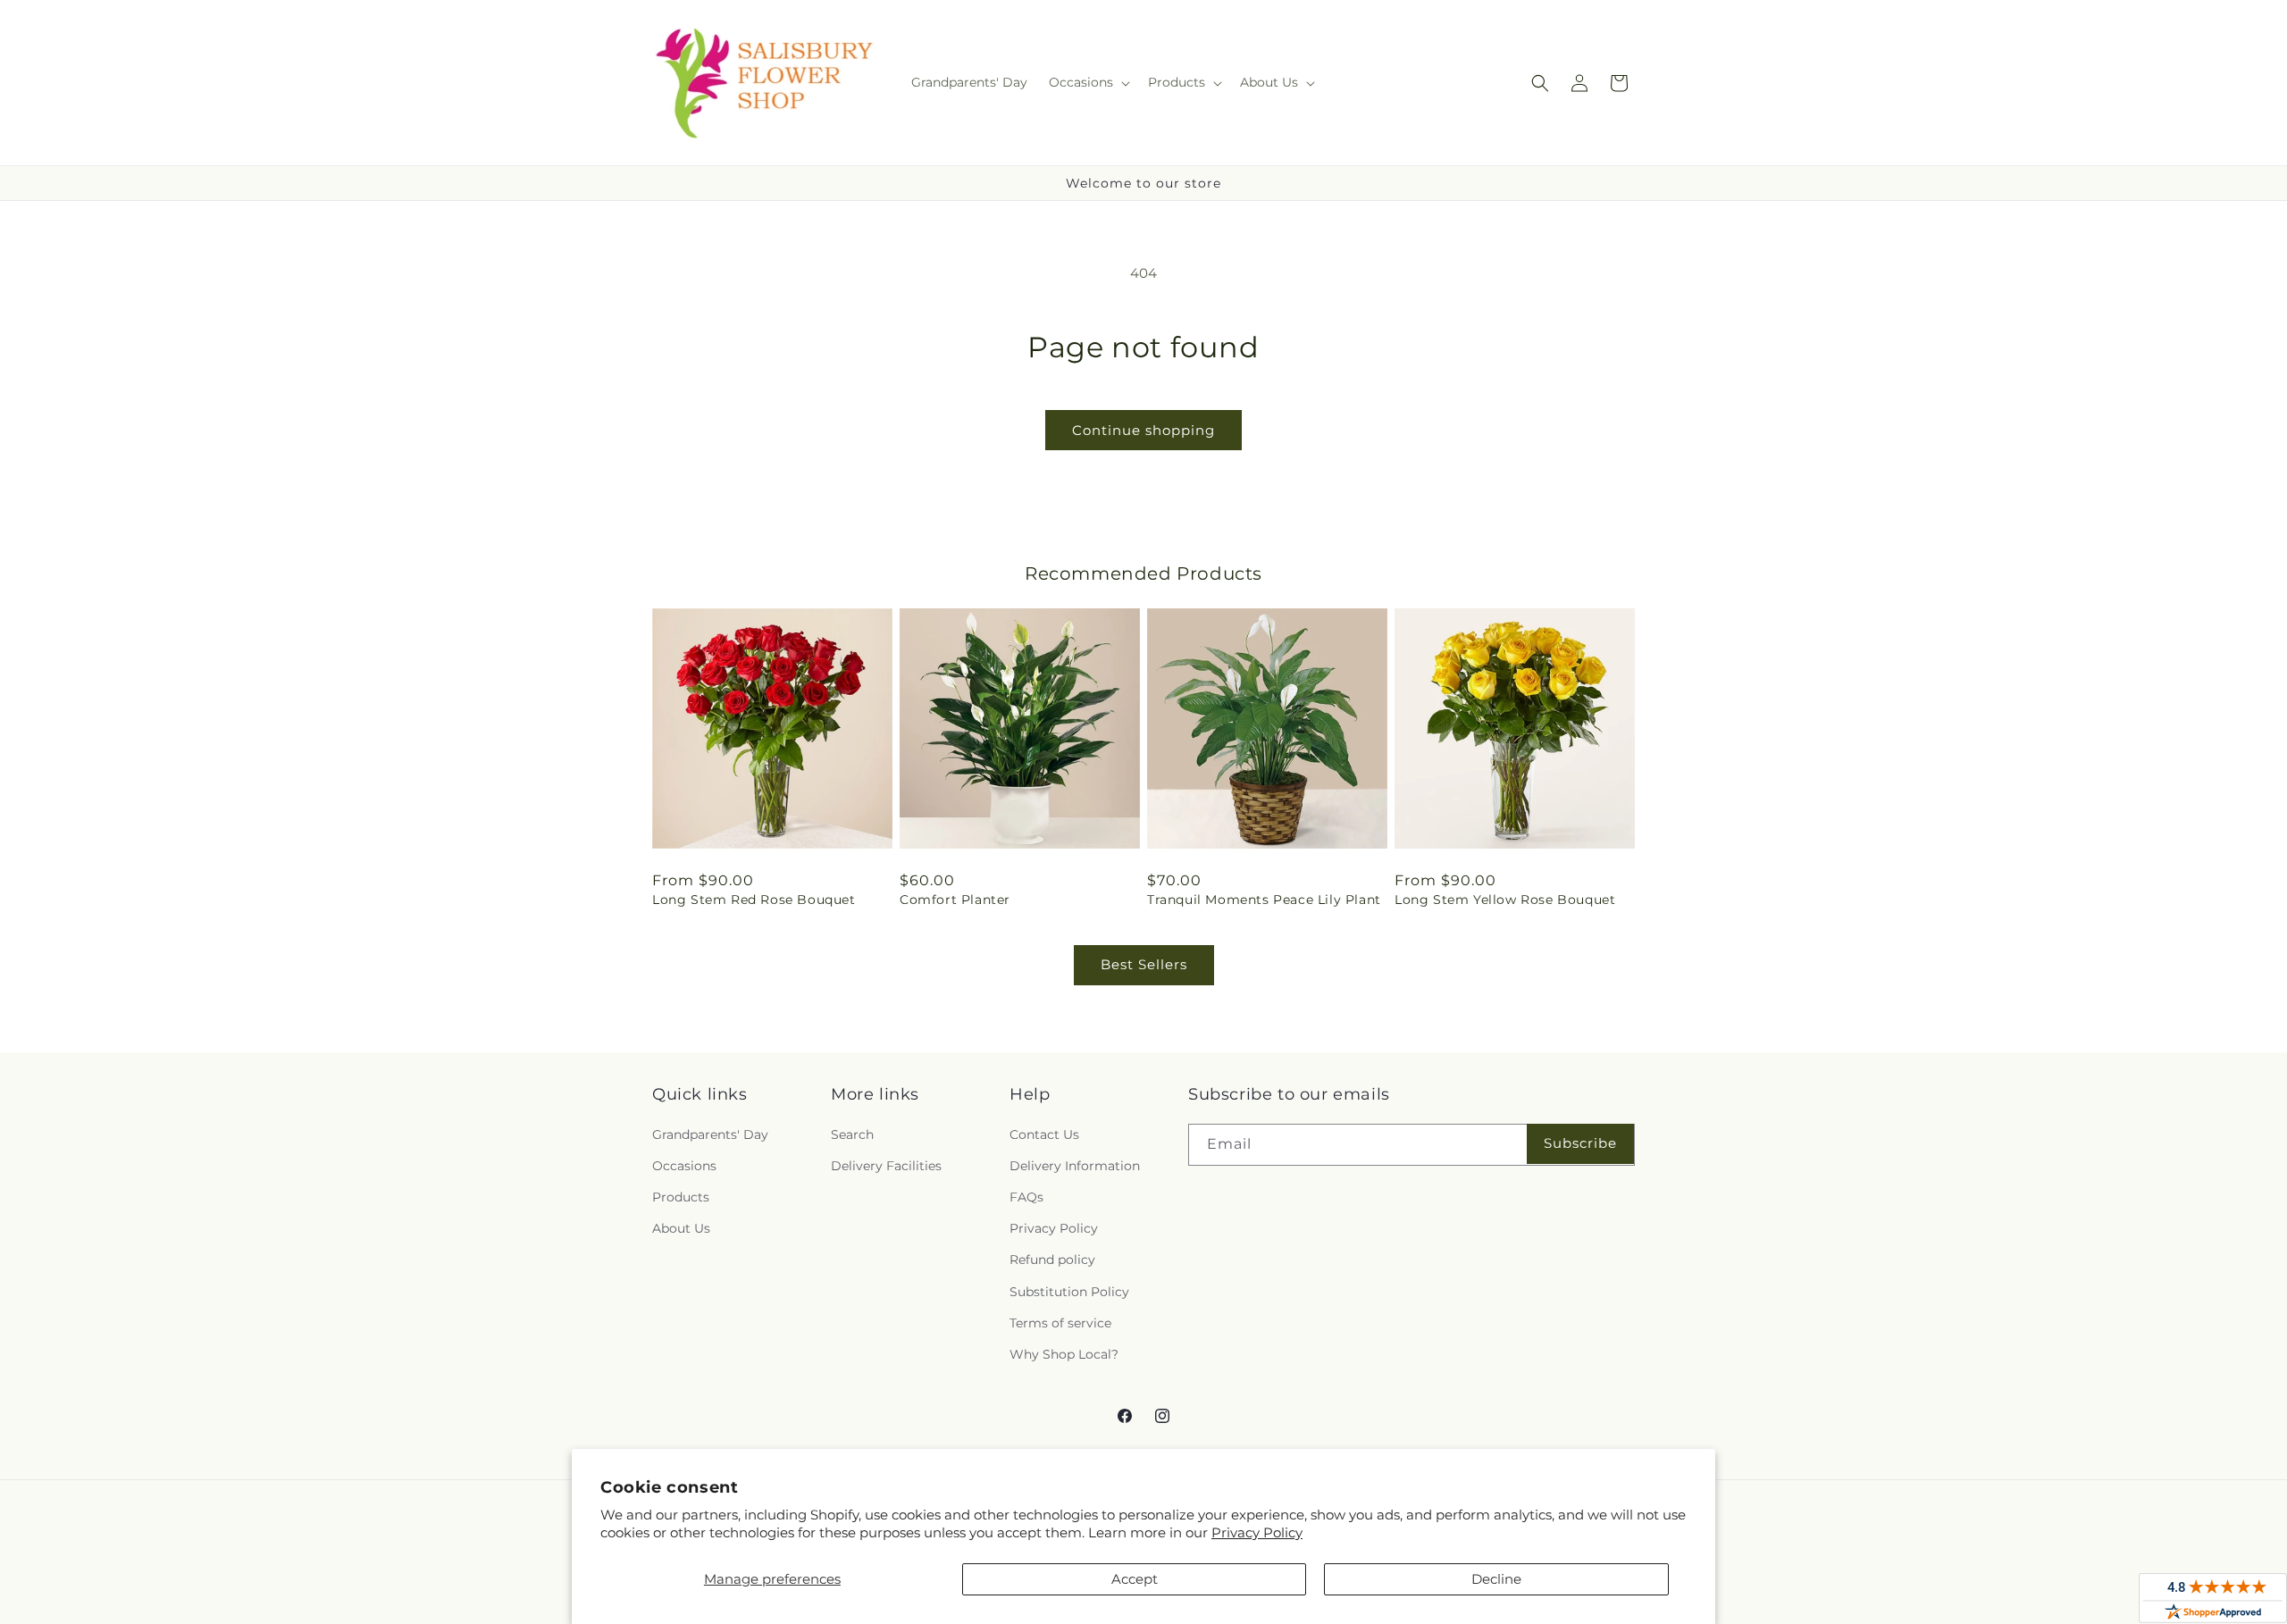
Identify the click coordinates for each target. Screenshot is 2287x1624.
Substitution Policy (1069, 1292)
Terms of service (1060, 1323)
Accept (1135, 1579)
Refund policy (1052, 1260)
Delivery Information (1075, 1166)
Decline (1496, 1579)
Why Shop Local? (1064, 1354)
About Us (681, 1228)
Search (852, 1134)
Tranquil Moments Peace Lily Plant (1264, 900)
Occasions (684, 1166)
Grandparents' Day (710, 1134)
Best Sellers (1144, 964)
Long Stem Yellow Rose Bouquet (1505, 900)
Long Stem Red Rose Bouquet (754, 900)
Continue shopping (1143, 430)
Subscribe (1580, 1143)
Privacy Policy (1257, 1532)
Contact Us (1044, 1134)
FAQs (1026, 1197)
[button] (1088, 82)
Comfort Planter (955, 900)
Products (681, 1197)
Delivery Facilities (886, 1166)
